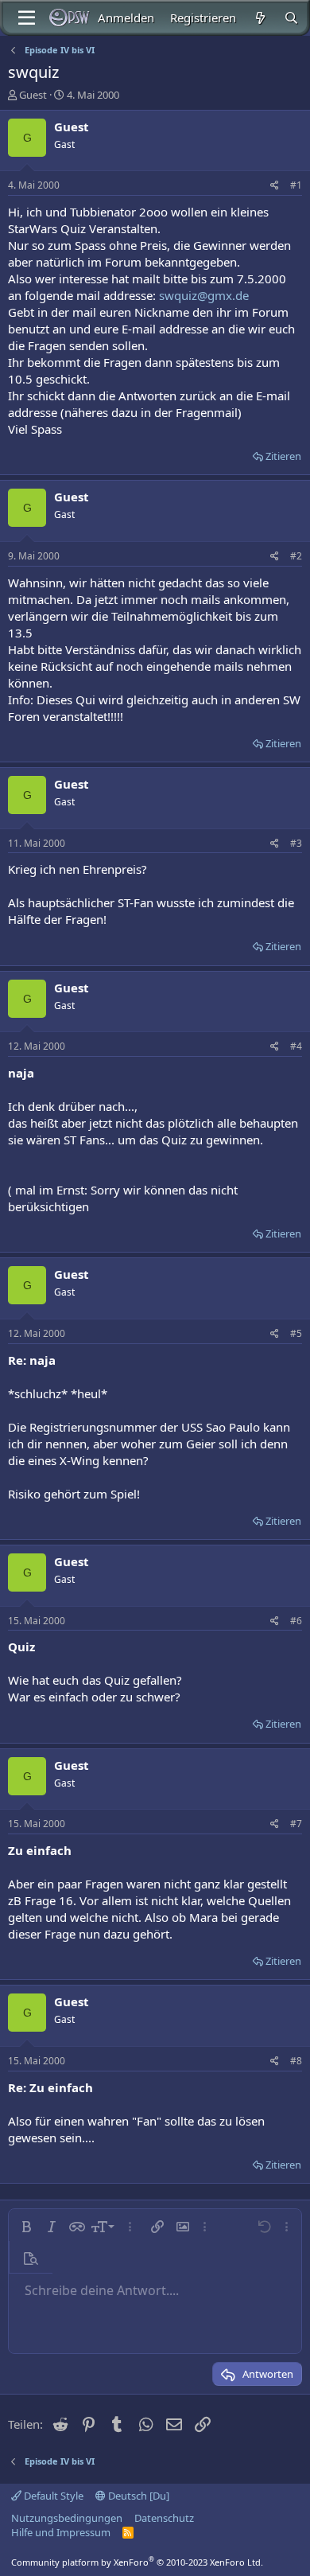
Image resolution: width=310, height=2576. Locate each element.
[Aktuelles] (260, 18)
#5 (296, 1333)
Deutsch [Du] (138, 2496)
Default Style (52, 2496)
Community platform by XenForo (137, 2562)
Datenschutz (164, 2518)
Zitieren (283, 456)
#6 (296, 1621)
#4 (296, 1046)
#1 (296, 185)
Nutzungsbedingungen (67, 2518)
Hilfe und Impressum (61, 2532)
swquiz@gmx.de (204, 295)
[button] (26, 2227)
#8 (296, 2061)
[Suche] (291, 18)
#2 (296, 556)
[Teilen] (275, 186)
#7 (296, 1824)
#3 (296, 843)
